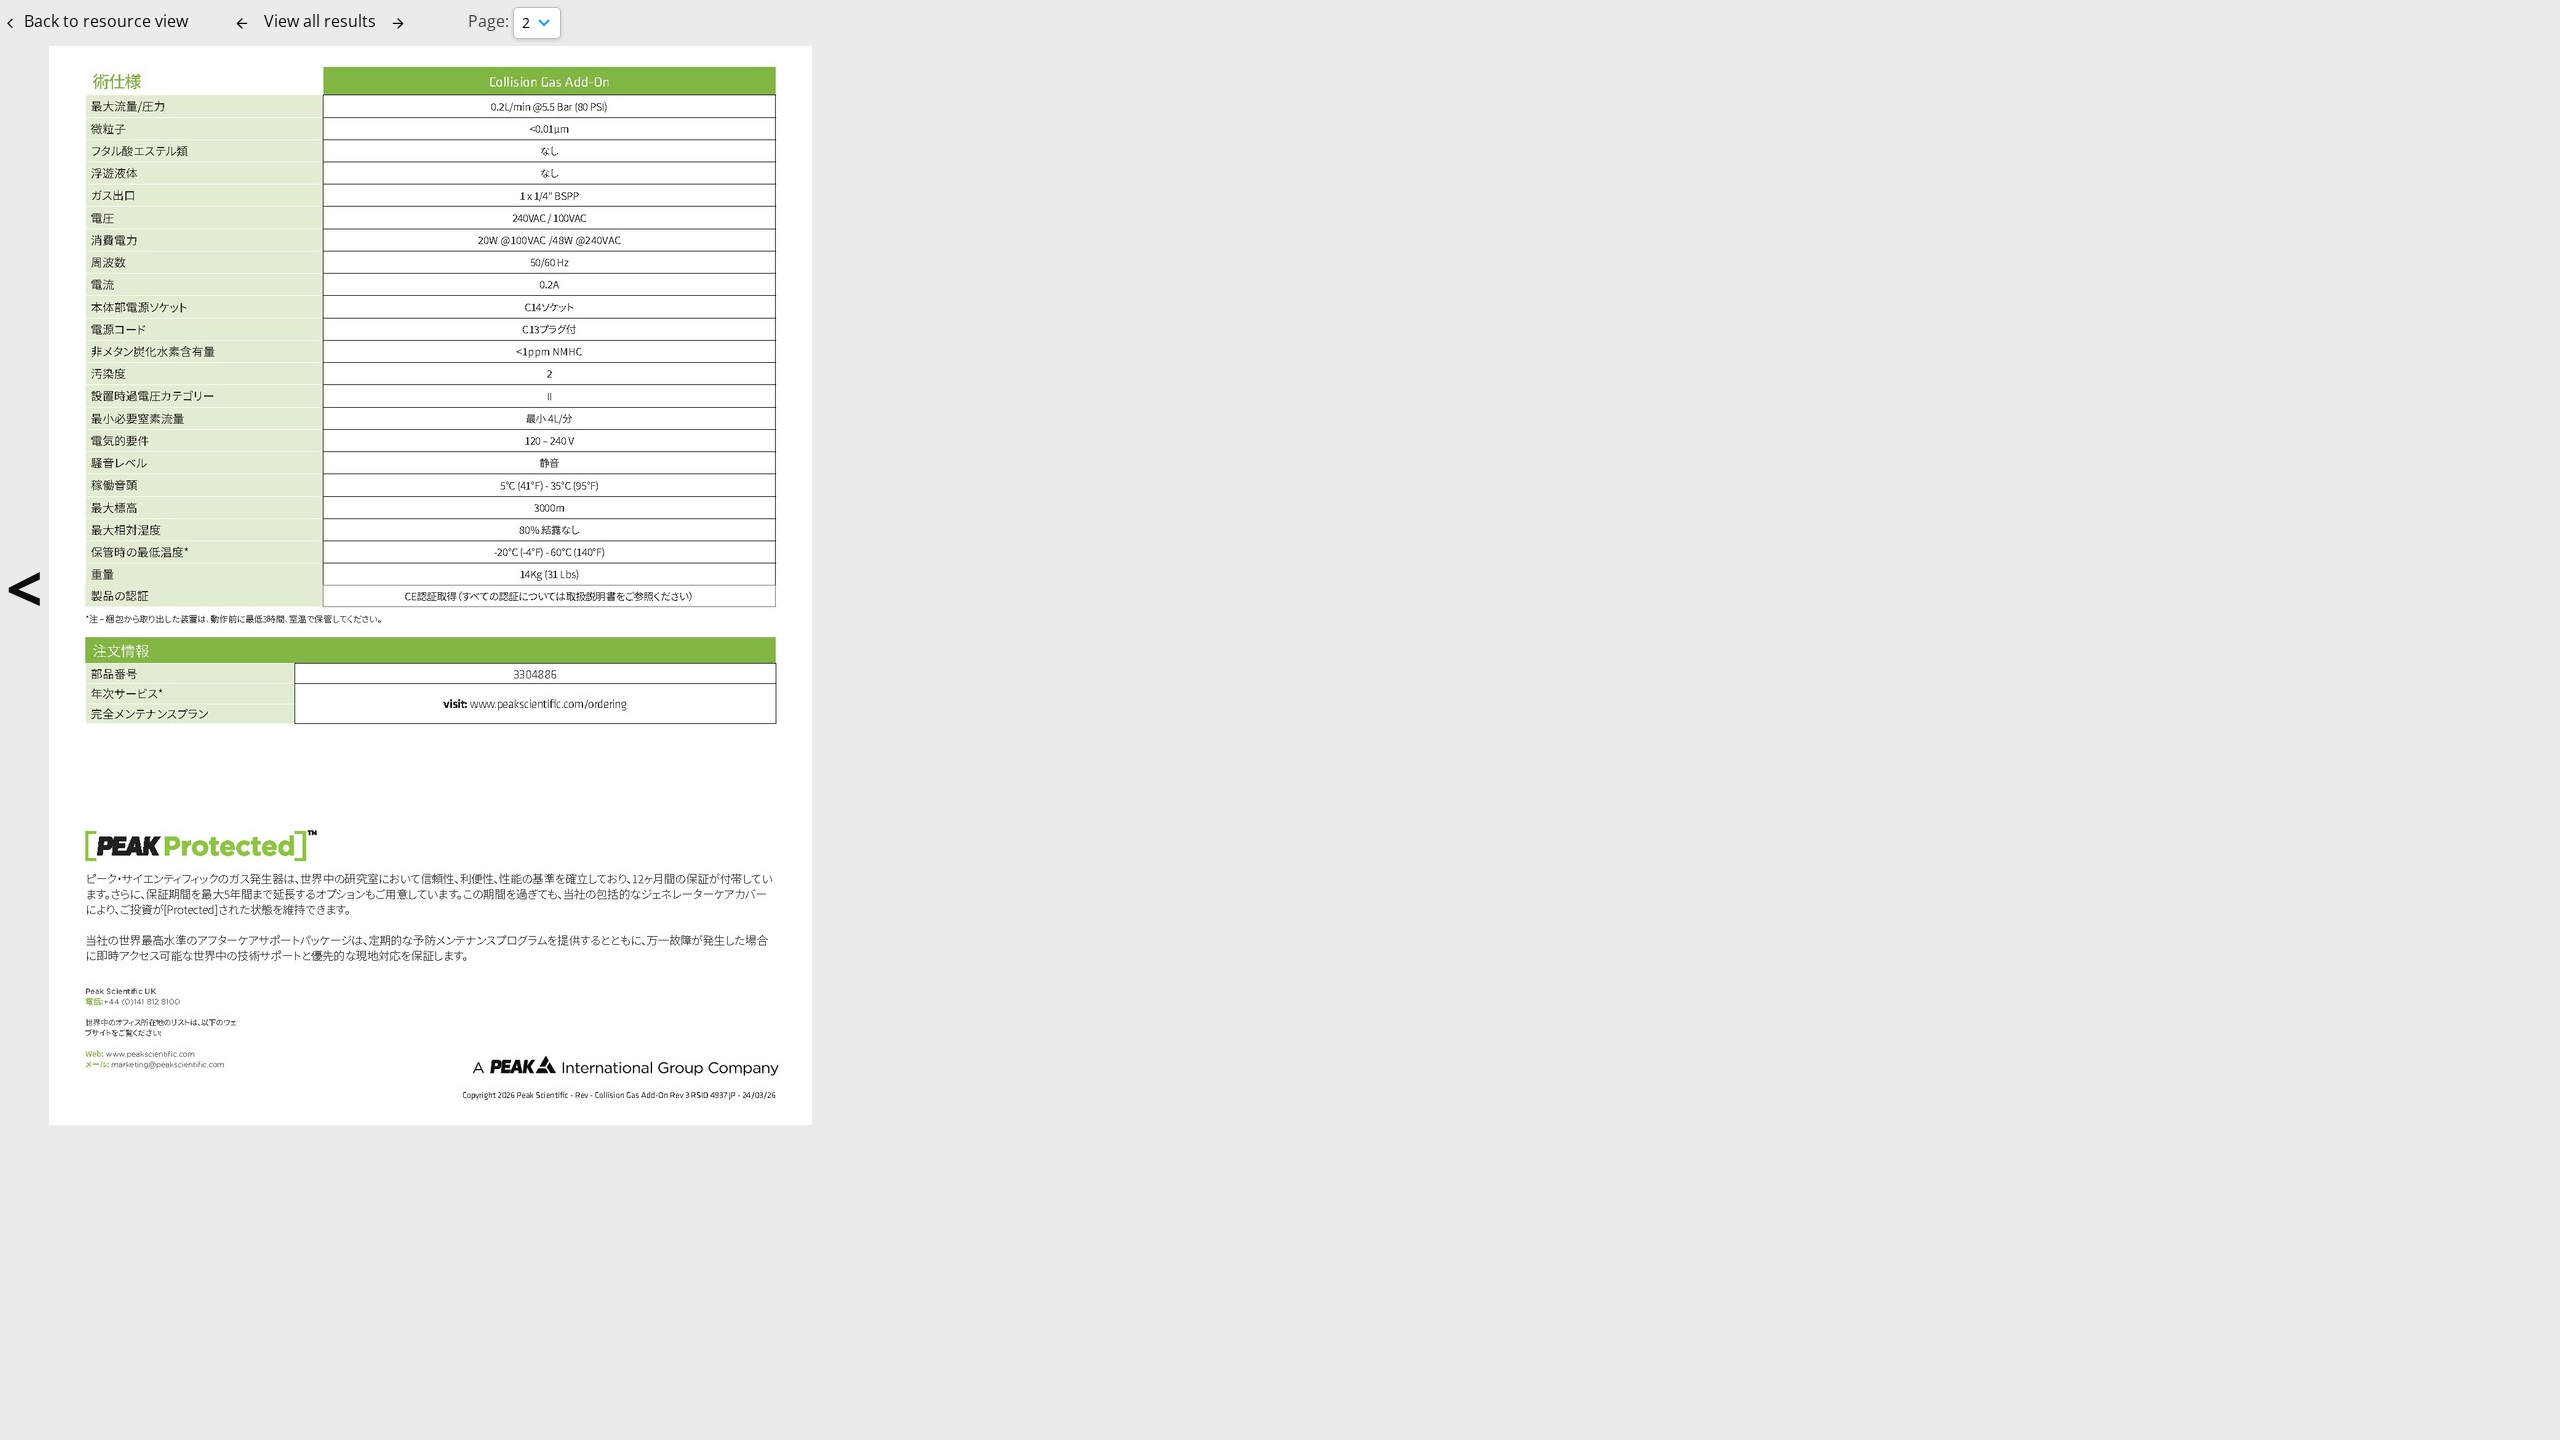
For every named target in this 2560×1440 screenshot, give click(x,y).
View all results (320, 21)
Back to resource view (106, 21)
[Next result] (398, 23)
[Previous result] (242, 23)
